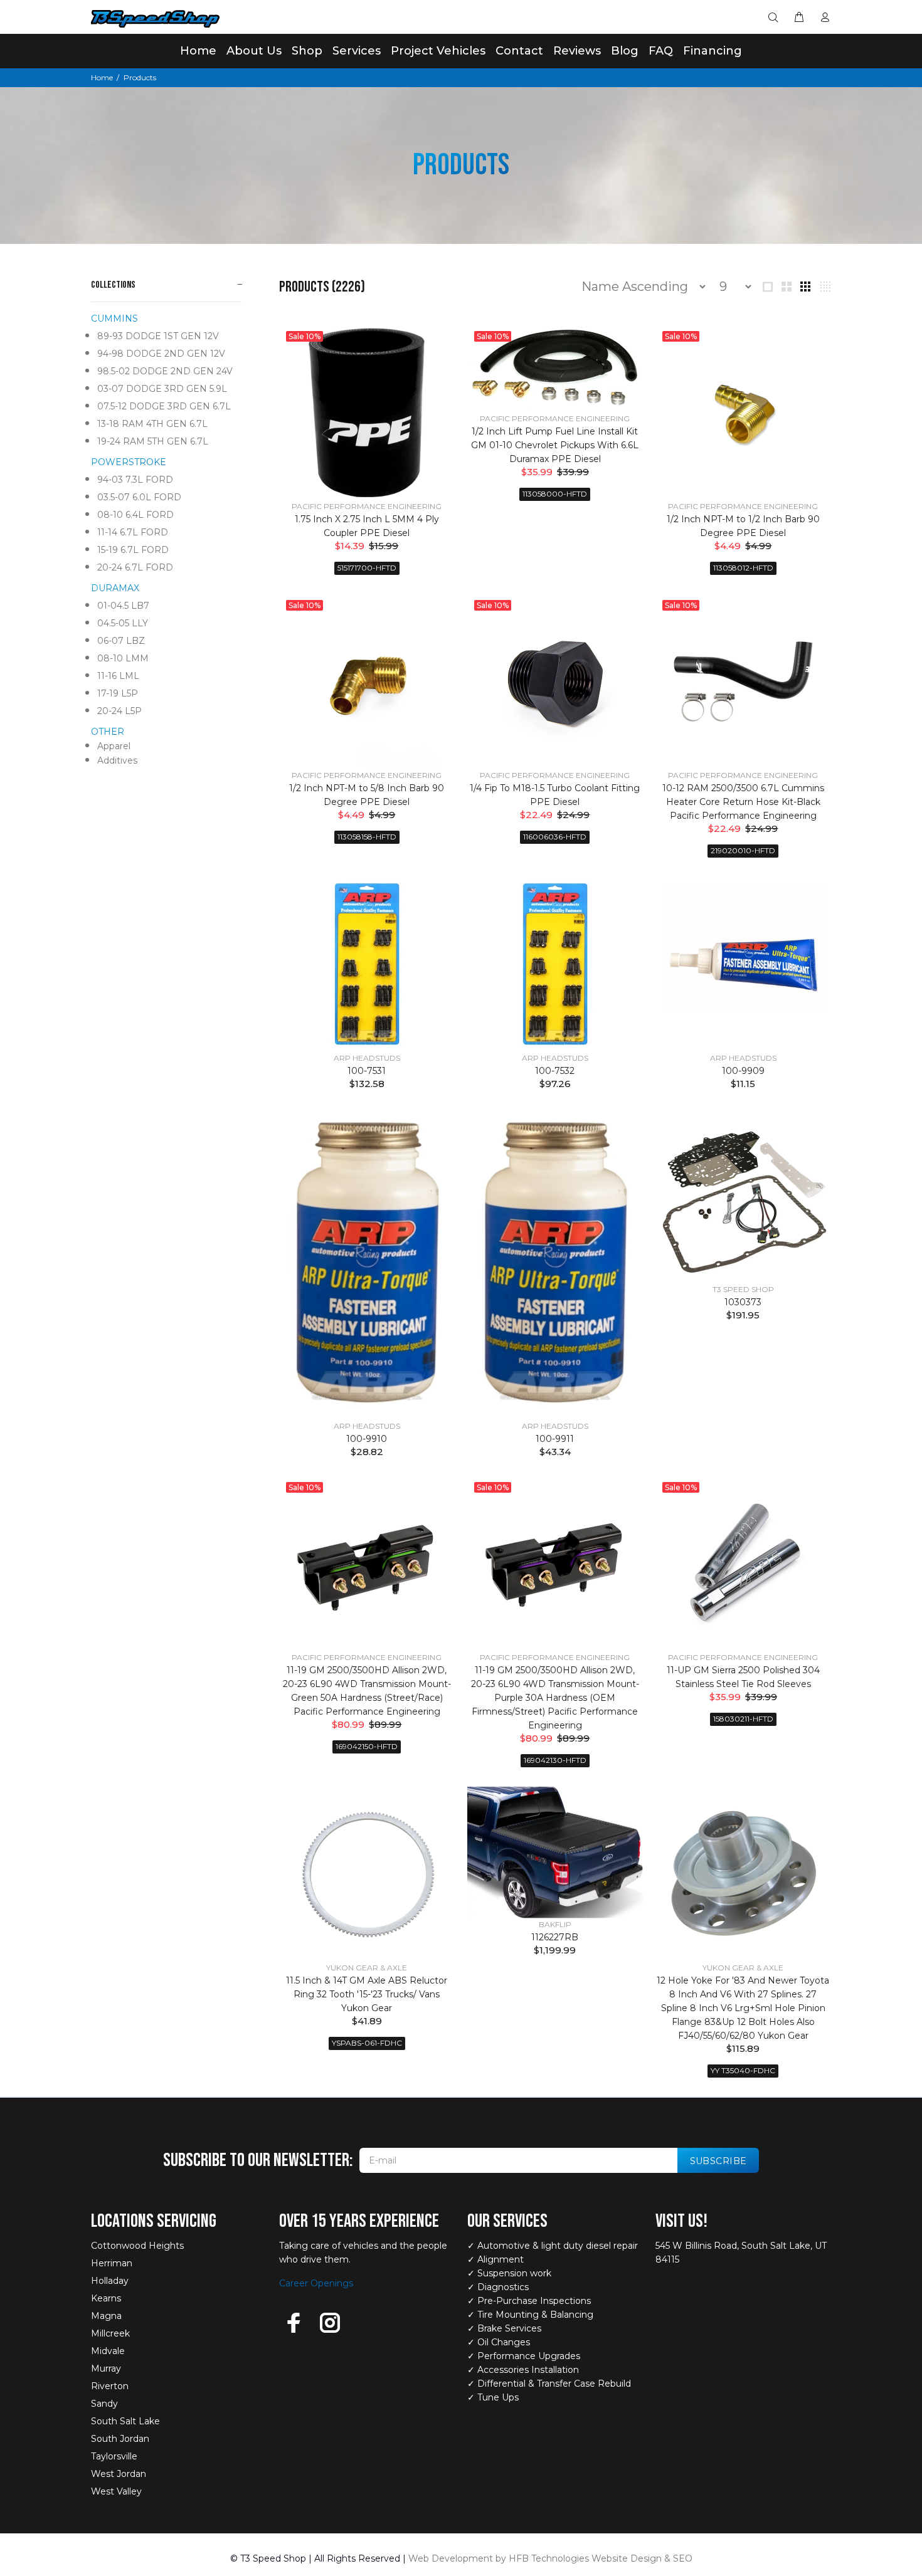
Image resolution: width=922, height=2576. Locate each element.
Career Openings (316, 2283)
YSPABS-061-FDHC (367, 2043)
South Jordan (120, 2439)
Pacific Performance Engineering (367, 506)
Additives (117, 760)
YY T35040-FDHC (743, 2070)
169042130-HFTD (555, 1760)
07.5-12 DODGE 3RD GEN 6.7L (164, 406)
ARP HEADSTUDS (367, 1058)
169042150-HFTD (367, 1746)
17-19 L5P (118, 693)
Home (102, 77)
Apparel (114, 746)
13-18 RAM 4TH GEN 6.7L (152, 424)
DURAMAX (115, 588)
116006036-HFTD (555, 837)
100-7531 (367, 1071)
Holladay (110, 2281)
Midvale (108, 2351)
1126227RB (555, 1937)
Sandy (104, 2404)
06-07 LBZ (121, 641)
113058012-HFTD (743, 568)
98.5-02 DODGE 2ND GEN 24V (165, 371)
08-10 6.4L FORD (135, 515)
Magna (106, 2316)
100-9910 (367, 1439)
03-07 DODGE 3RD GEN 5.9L (162, 389)
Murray (106, 2368)
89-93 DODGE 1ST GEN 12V (158, 336)
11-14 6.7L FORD (133, 532)
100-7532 (555, 1071)
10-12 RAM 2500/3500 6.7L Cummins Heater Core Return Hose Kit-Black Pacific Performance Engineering (743, 802)
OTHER (108, 732)
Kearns (106, 2298)
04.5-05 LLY (123, 623)
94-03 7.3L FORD (135, 480)
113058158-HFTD (367, 837)
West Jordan (119, 2474)
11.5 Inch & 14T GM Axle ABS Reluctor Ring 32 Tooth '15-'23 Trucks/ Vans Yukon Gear (367, 1994)
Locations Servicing (154, 2221)
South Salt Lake (125, 2421)
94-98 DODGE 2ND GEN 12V (161, 354)
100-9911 (555, 1439)
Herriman (112, 2263)
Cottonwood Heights (137, 2246)
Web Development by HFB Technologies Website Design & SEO (550, 2558)
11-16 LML (118, 676)
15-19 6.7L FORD (133, 550)
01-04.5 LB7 (123, 606)
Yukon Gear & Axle (367, 1968)
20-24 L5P (119, 711)
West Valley (116, 2491)
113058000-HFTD (555, 494)
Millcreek (110, 2333)
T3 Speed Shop (743, 1289)
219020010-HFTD (743, 850)
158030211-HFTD (743, 1719)
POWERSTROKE (129, 462)
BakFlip (555, 1924)
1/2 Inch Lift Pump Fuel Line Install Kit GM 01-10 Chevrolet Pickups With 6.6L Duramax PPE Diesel (555, 445)
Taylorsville (114, 2456)
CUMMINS (114, 318)
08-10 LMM (123, 658)
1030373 (743, 1302)
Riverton (110, 2386)
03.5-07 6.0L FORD (139, 497)
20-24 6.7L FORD (135, 567)
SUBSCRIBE (718, 2161)
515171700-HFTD (367, 568)
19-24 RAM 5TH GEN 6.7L (153, 441)
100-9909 (743, 1071)
